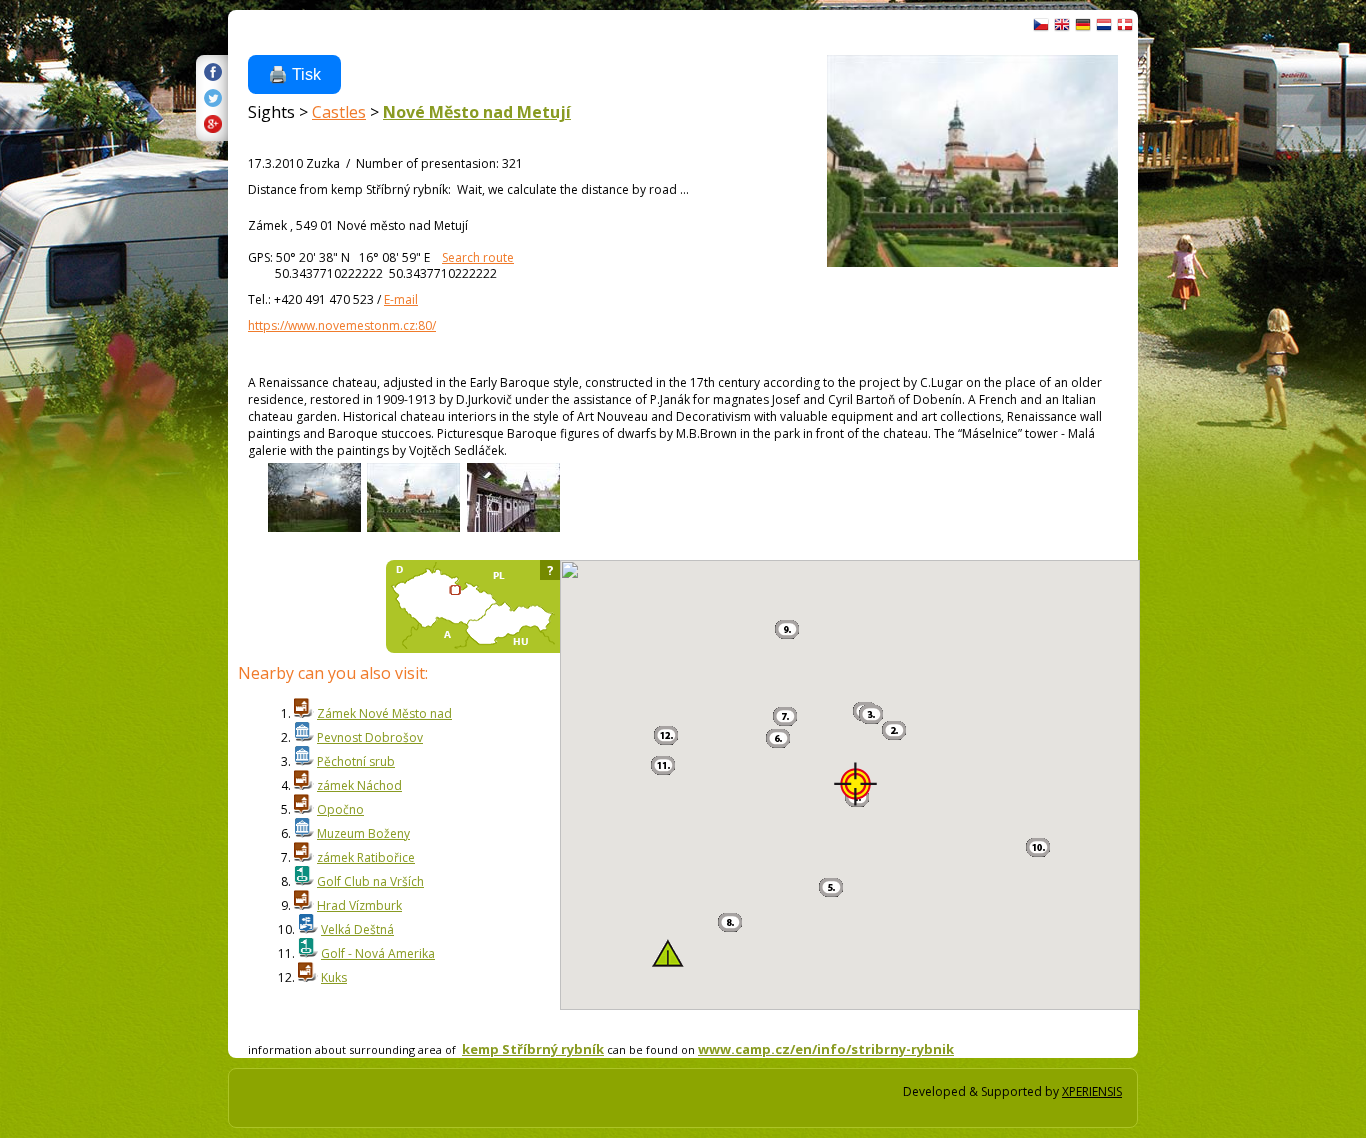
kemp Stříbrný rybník (533, 1049)
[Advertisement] (1208, 350)
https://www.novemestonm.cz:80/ (342, 325)
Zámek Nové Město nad (384, 713)
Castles (339, 112)
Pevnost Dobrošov (370, 737)
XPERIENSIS (1092, 1091)
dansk (1125, 25)
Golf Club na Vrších (370, 881)
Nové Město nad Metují (477, 112)
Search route (478, 257)
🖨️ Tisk (294, 74)
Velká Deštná (357, 929)
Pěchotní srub (356, 761)
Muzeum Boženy (363, 833)
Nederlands (1104, 25)
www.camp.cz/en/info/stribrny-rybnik (826, 1049)
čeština (1041, 25)
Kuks (334, 977)
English (1062, 25)
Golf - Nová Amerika (378, 953)
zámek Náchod (359, 785)
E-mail (401, 299)
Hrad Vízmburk (359, 905)
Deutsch (1083, 25)
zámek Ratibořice (366, 857)
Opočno (340, 809)
